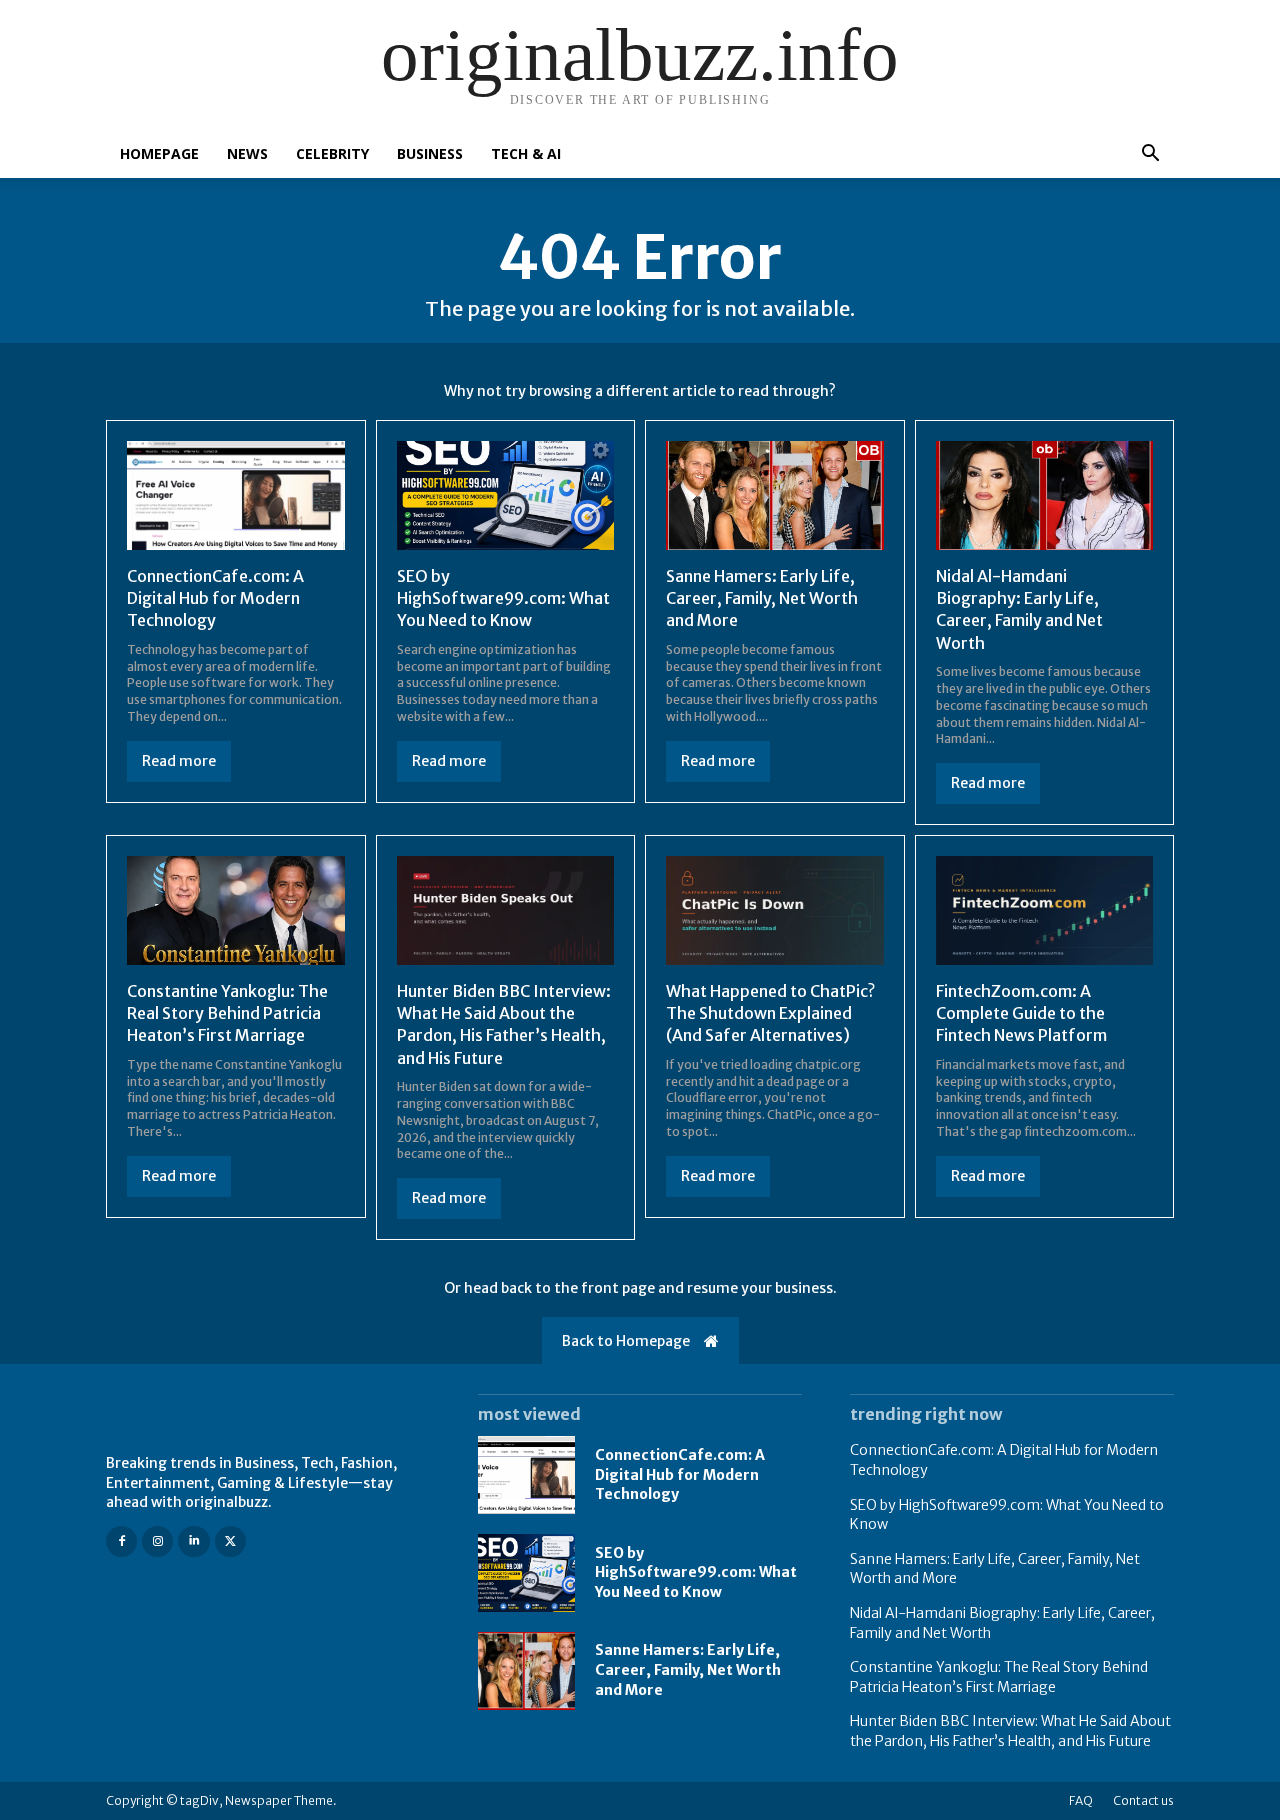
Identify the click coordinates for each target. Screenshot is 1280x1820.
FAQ (1081, 1800)
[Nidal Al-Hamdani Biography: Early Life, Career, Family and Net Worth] (1045, 495)
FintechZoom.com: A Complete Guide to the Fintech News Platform (1021, 1013)
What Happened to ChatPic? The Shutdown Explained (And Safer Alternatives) (770, 1013)
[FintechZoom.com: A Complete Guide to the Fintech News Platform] (1045, 910)
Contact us (1143, 1800)
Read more (179, 761)
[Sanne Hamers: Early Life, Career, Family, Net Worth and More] (775, 495)
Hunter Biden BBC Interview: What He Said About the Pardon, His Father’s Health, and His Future (504, 1024)
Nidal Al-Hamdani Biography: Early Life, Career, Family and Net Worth (1019, 609)
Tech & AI (526, 153)
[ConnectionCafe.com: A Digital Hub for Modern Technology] (236, 495)
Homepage (159, 153)
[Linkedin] (193, 1541)
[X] (230, 1541)
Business (430, 153)
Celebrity (332, 153)
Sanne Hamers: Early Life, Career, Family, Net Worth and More (762, 598)
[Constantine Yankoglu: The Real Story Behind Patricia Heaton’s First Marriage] (236, 910)
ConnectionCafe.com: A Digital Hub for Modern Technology (215, 598)
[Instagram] (157, 1541)
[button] (1150, 155)
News (247, 153)
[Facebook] (121, 1541)
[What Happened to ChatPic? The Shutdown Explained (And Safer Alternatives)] (775, 910)
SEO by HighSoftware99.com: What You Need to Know (503, 598)
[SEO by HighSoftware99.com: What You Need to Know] (506, 495)
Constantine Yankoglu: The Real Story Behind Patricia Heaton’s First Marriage (227, 1013)
